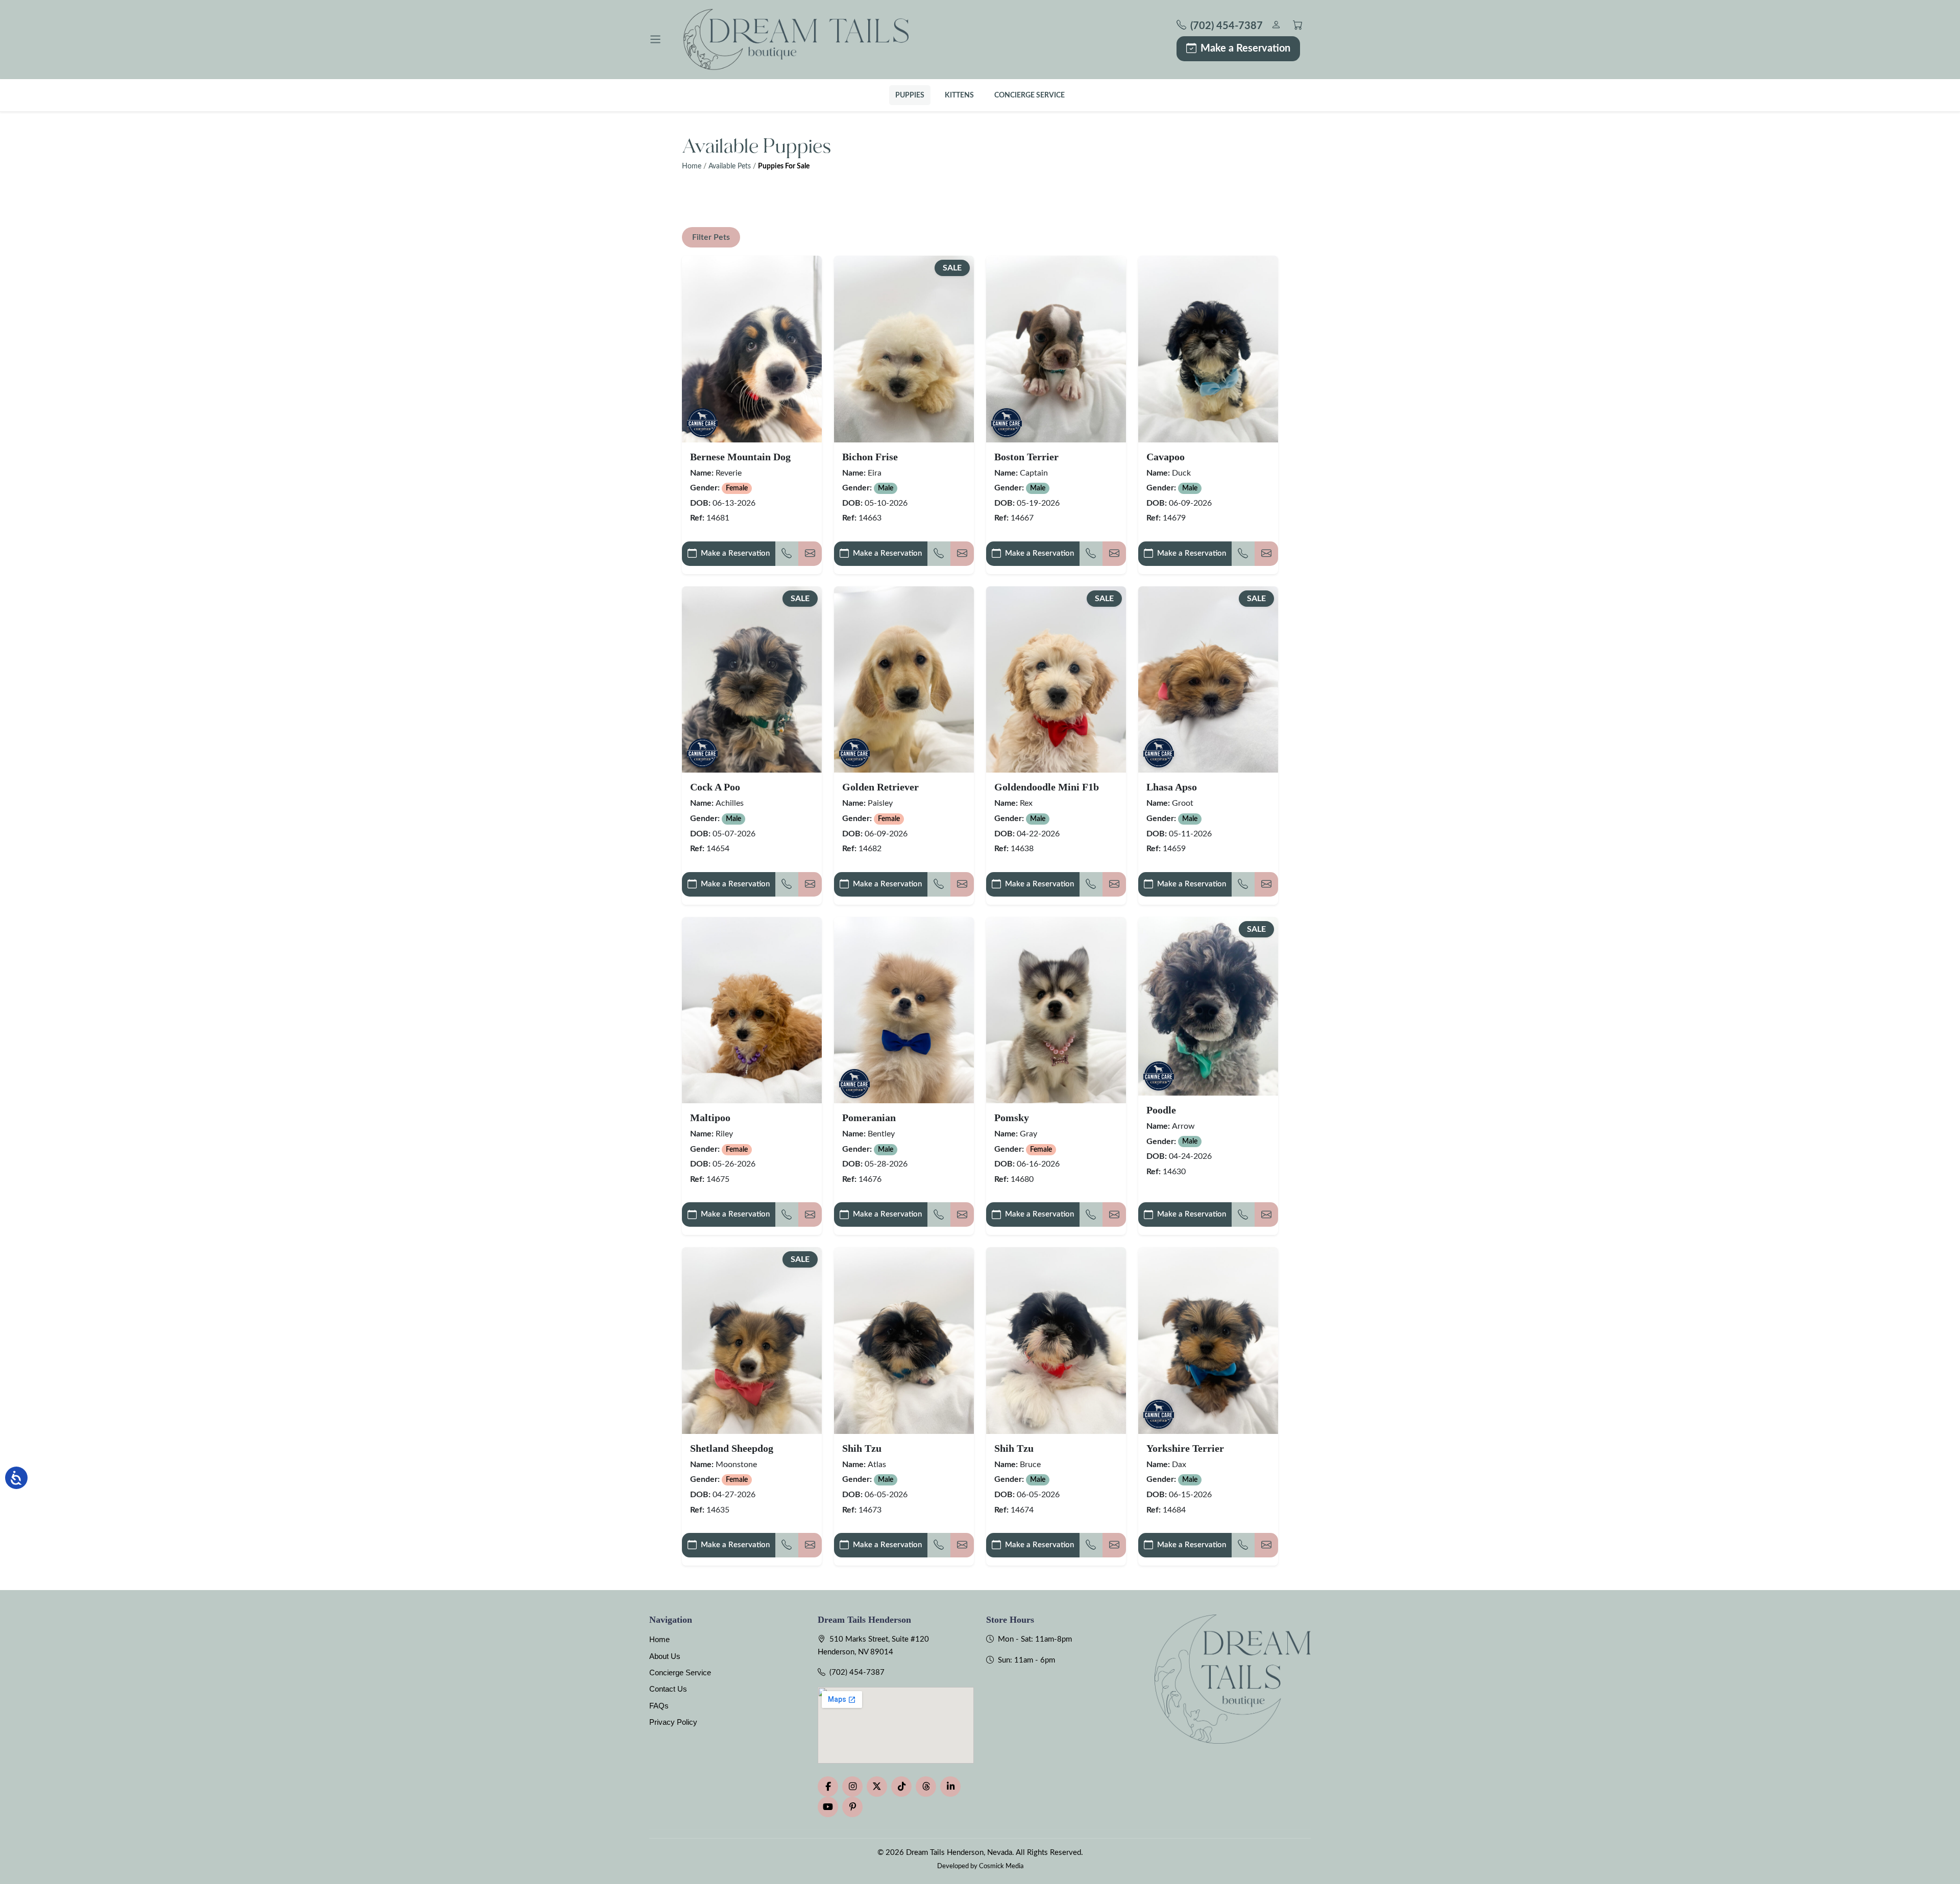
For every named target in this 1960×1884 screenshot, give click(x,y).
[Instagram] (852, 1787)
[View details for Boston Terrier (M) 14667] (1056, 349)
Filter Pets (711, 237)
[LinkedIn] (950, 1787)
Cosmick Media (1001, 1866)
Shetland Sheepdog (732, 1448)
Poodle (1161, 1110)
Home (692, 166)
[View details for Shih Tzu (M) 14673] (904, 1340)
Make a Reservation (1245, 48)
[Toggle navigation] (655, 39)
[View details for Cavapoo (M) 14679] (1208, 349)
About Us (665, 1656)
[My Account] (1276, 26)
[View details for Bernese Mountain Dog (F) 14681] (752, 349)
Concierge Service (1030, 95)
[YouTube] (828, 1807)
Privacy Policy (673, 1722)
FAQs (659, 1706)
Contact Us (668, 1689)
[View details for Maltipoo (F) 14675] (752, 1010)
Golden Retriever (880, 787)
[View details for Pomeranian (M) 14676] (904, 1010)
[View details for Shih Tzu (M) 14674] (1056, 1340)
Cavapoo (1166, 457)
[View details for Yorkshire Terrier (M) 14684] (1208, 1340)
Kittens (959, 95)
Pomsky (1012, 1118)
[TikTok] (901, 1787)
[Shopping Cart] (1298, 26)
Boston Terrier (1026, 457)
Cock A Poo (715, 787)
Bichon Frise (870, 457)
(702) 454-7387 (857, 1672)
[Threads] (926, 1787)
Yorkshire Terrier (1185, 1448)
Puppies (910, 95)
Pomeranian (869, 1118)
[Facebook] (828, 1787)
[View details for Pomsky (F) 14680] (1056, 1010)
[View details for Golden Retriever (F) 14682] (904, 679)
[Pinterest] (852, 1807)
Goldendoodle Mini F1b (1047, 787)
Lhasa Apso (1172, 787)
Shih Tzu (862, 1448)
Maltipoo (710, 1118)
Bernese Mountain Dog (740, 457)
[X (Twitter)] (877, 1787)
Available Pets (730, 166)
